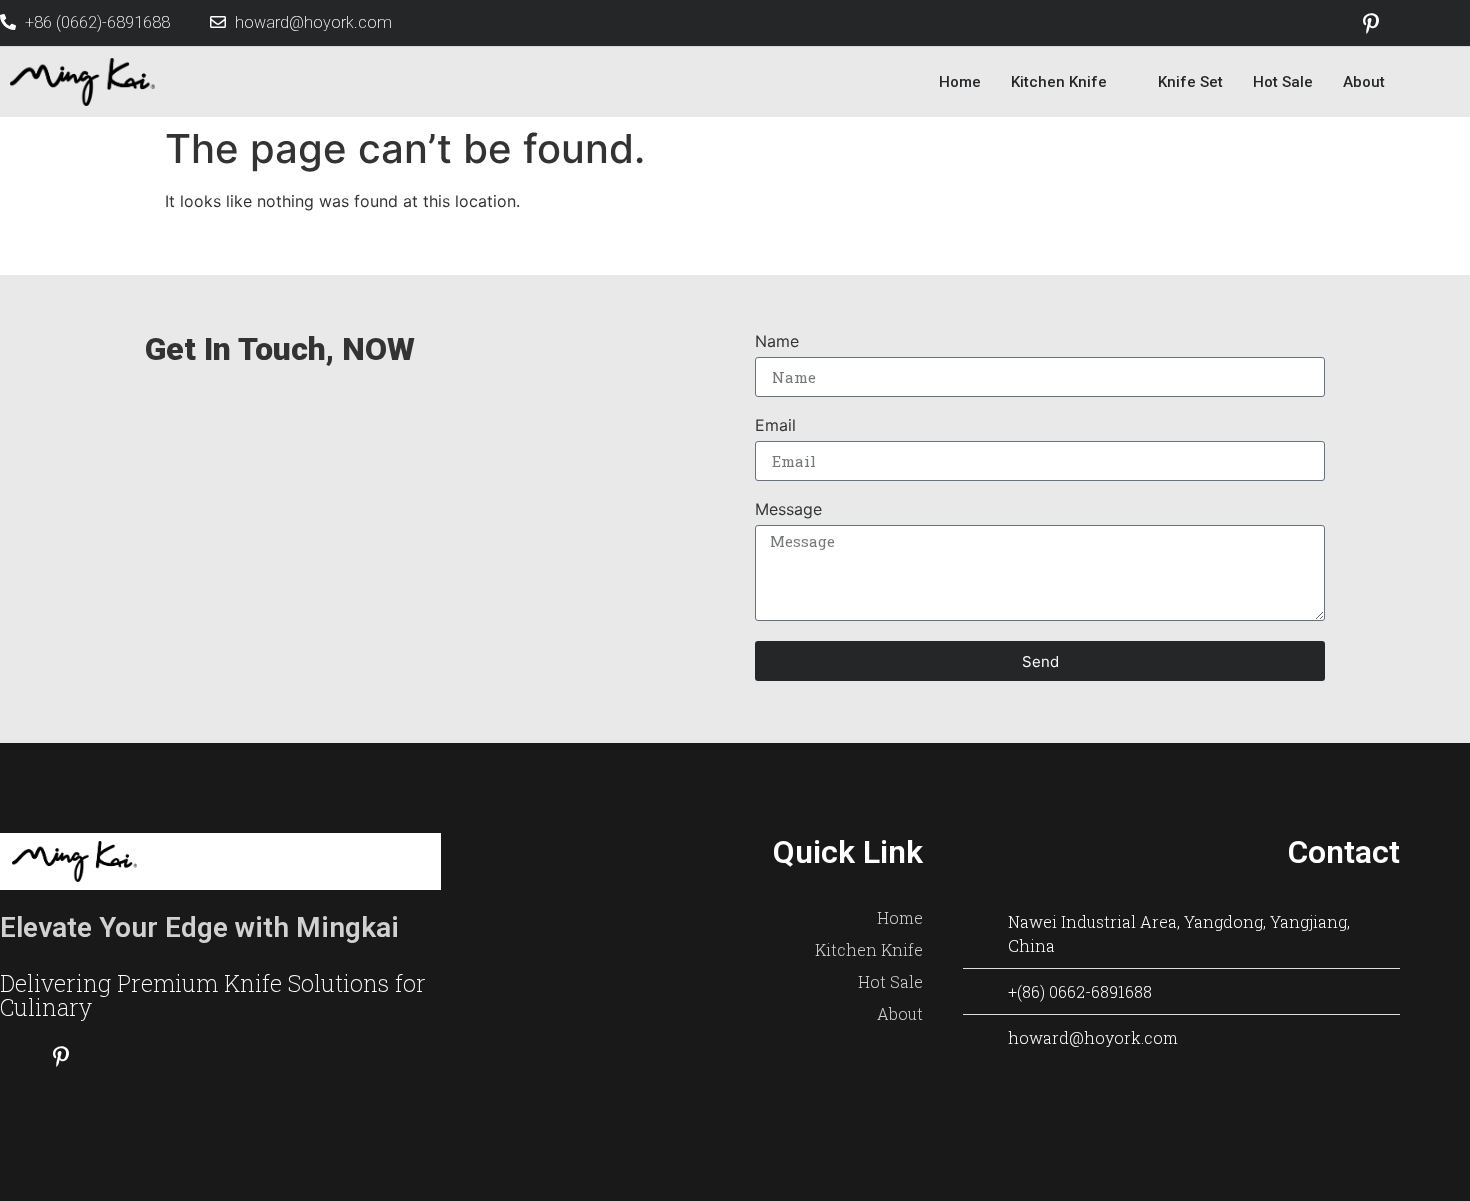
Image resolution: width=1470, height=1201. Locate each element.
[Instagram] (1414, 23)
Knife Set (1190, 82)
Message (788, 510)
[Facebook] (1328, 23)
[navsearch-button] (1440, 82)
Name (777, 342)
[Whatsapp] (154, 1056)
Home (960, 82)
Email (775, 426)
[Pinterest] (1371, 23)
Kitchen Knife (1059, 82)
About (1364, 82)
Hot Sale (1283, 82)
